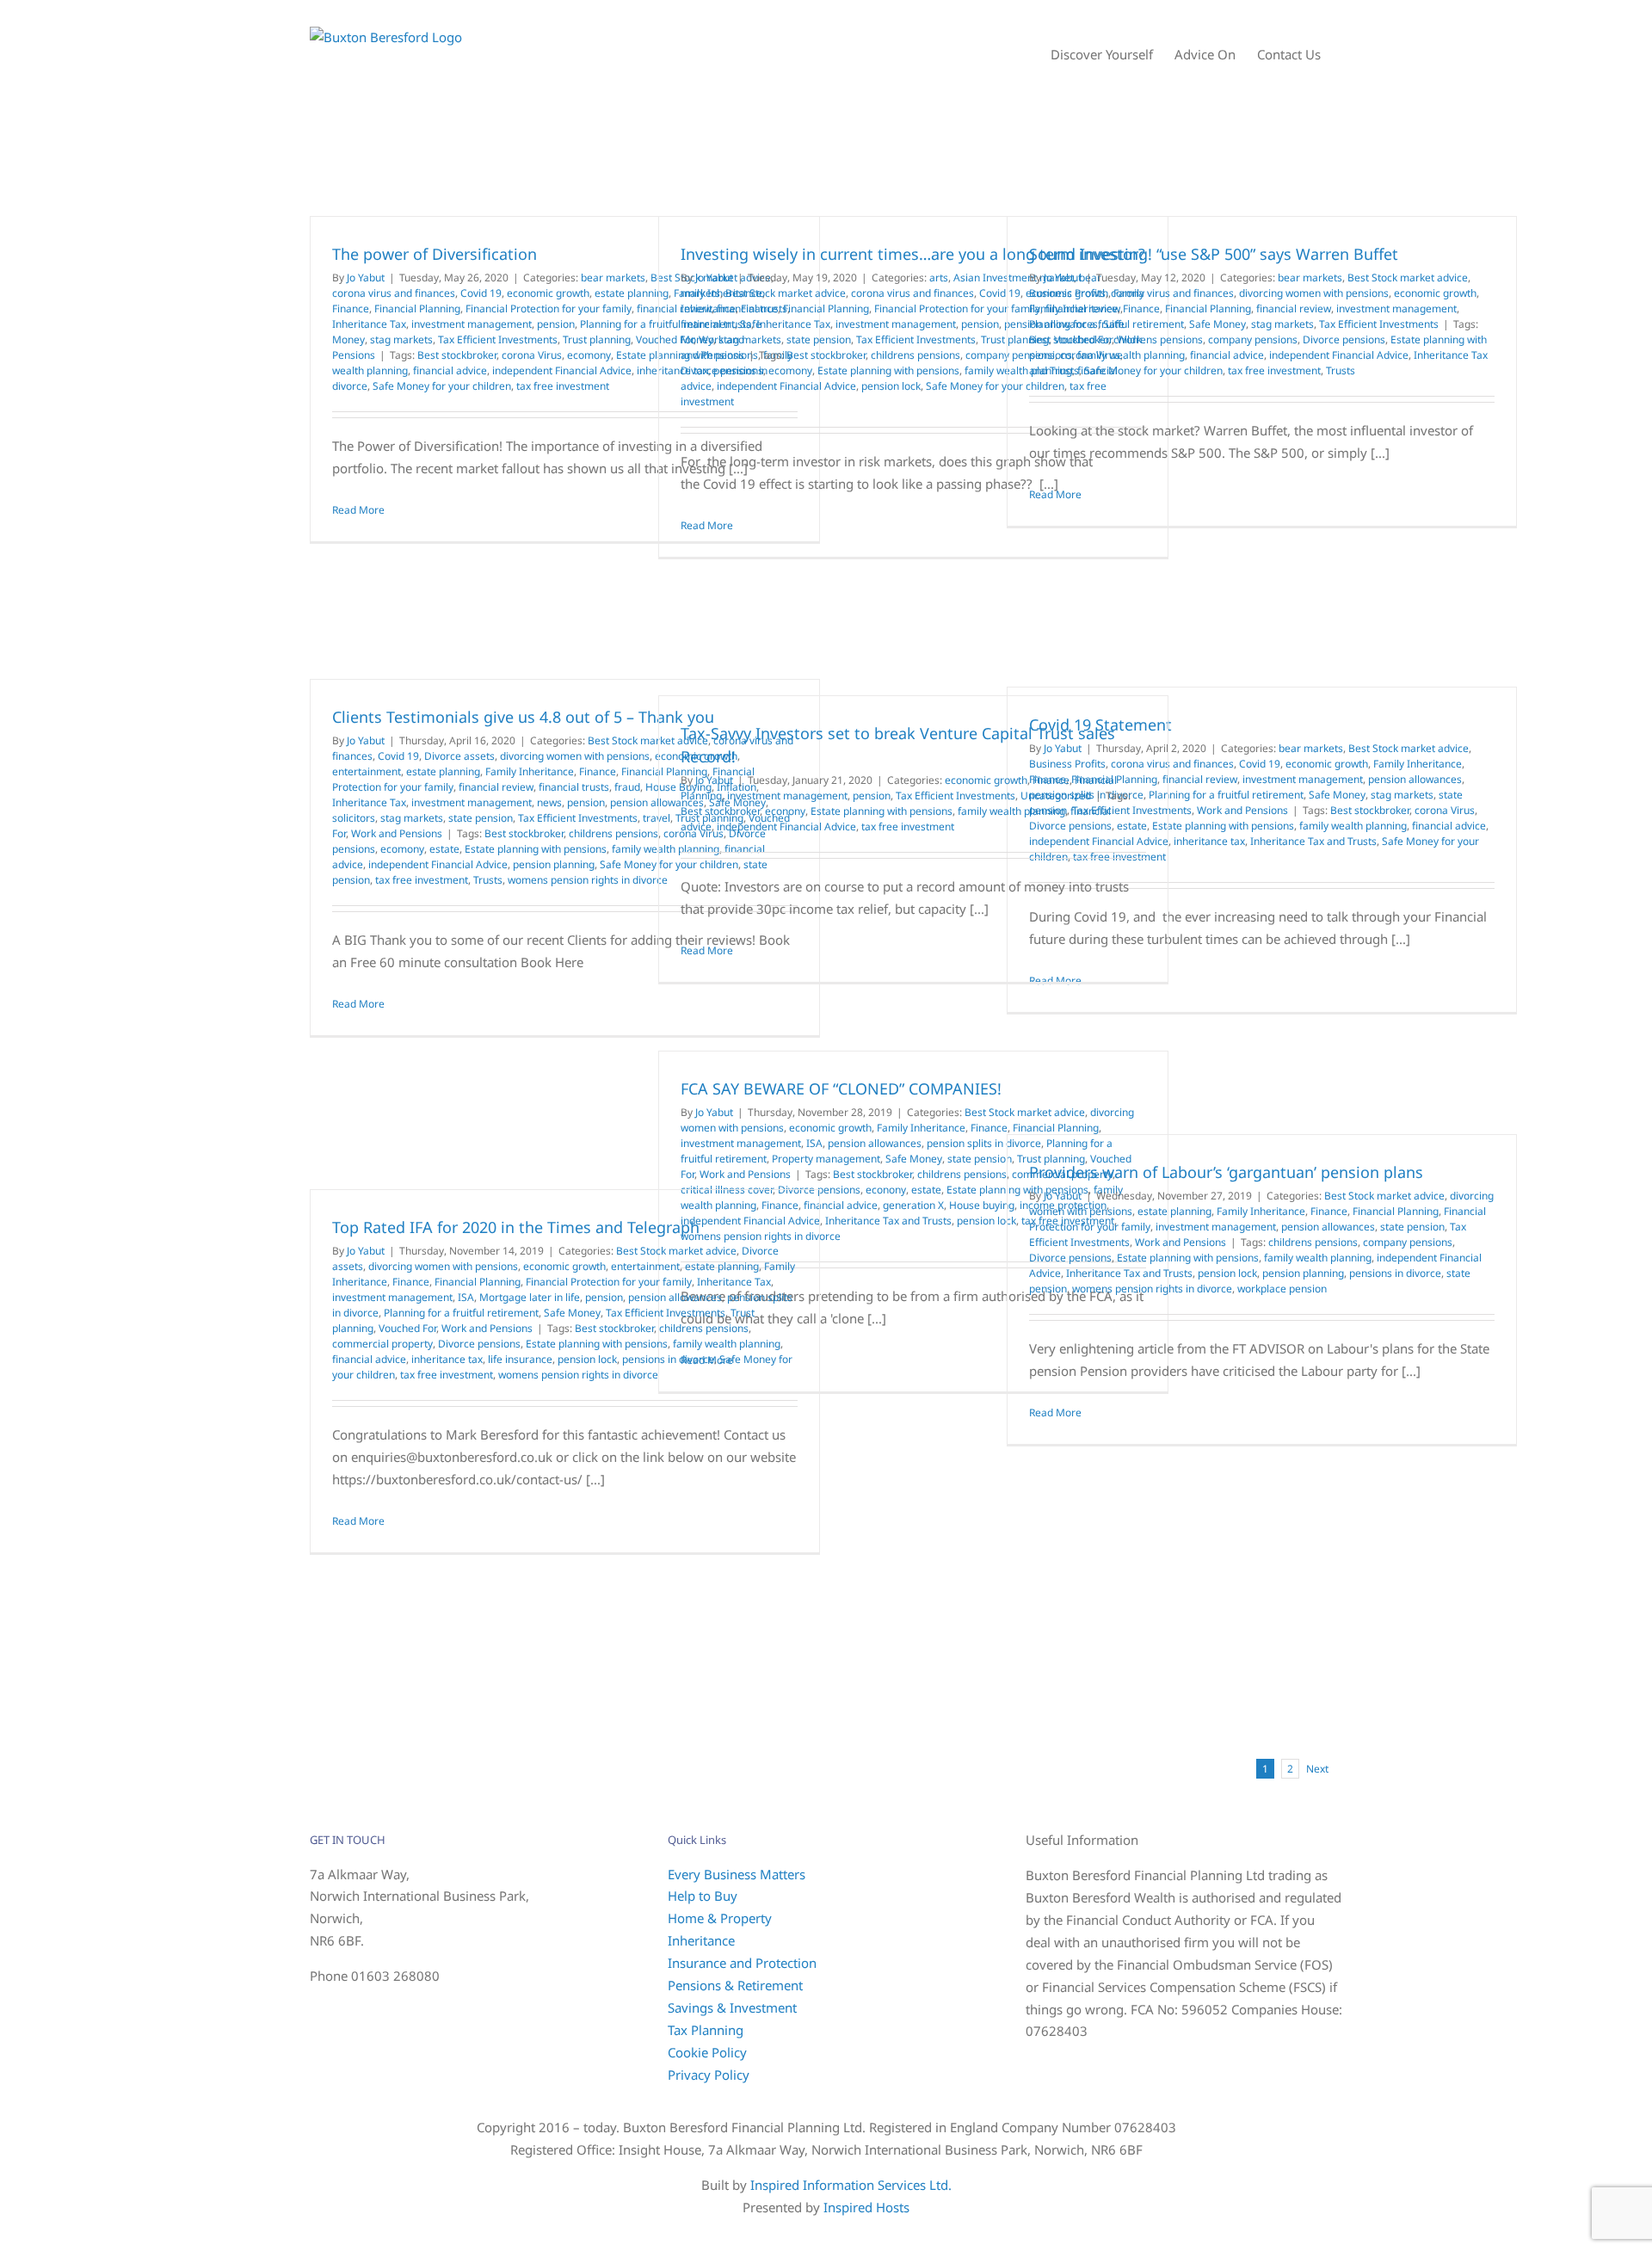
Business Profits (1067, 293)
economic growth (548, 293)
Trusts (1341, 370)
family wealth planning (1131, 355)
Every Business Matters (737, 1874)
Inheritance (701, 1940)
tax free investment (563, 386)
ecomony (589, 355)
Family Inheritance (1073, 308)
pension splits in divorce (984, 1143)
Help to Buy (703, 1896)
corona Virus (532, 355)
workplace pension (1282, 1289)
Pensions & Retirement (735, 1985)
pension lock (891, 386)
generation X (913, 1205)
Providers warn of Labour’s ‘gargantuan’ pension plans (1226, 1172)
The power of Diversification (435, 254)
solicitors (354, 818)
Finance (351, 308)
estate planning (632, 293)
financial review (1294, 308)
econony (785, 811)
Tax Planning (706, 2030)
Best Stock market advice (786, 293)
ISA (814, 1143)
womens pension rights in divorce (588, 880)
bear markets (613, 278)
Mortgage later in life (530, 1297)
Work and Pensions (397, 833)
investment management (472, 324)
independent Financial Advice (562, 370)
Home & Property (720, 1918)
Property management (826, 1159)
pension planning (554, 864)
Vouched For (407, 1328)
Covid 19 (481, 293)
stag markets (401, 339)
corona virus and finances (394, 293)
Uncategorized (1056, 796)
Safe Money (1217, 324)
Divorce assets (459, 756)
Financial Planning (417, 308)
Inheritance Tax (369, 324)
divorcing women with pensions (1314, 293)
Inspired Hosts (866, 2207)
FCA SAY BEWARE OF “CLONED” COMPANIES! (841, 1088)
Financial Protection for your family (549, 308)
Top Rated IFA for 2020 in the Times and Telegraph (516, 1227)
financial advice (450, 370)
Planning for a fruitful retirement (1106, 324)
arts (939, 278)
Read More (358, 510)
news (549, 802)
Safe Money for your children (442, 386)
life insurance (520, 1359)
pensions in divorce (1395, 1273)
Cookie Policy (707, 2052)
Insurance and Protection (742, 1963)
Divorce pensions (722, 370)
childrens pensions (915, 355)
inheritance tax (1209, 841)
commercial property (382, 1344)
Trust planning (597, 339)
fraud (627, 787)
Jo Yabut (366, 278)
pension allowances (1415, 779)
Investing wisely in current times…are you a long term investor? (913, 254)
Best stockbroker (457, 355)
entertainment (367, 771)
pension (556, 324)
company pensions (1253, 339)
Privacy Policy (709, 2075)
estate (444, 849)
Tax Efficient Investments (498, 339)
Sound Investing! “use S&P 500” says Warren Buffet (1214, 254)
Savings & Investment (732, 2007)
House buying (982, 1205)
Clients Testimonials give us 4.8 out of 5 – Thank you (523, 717)
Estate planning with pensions (888, 370)
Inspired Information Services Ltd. (851, 2185)
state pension (819, 339)
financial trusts (716, 324)
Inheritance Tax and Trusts (1313, 841)
